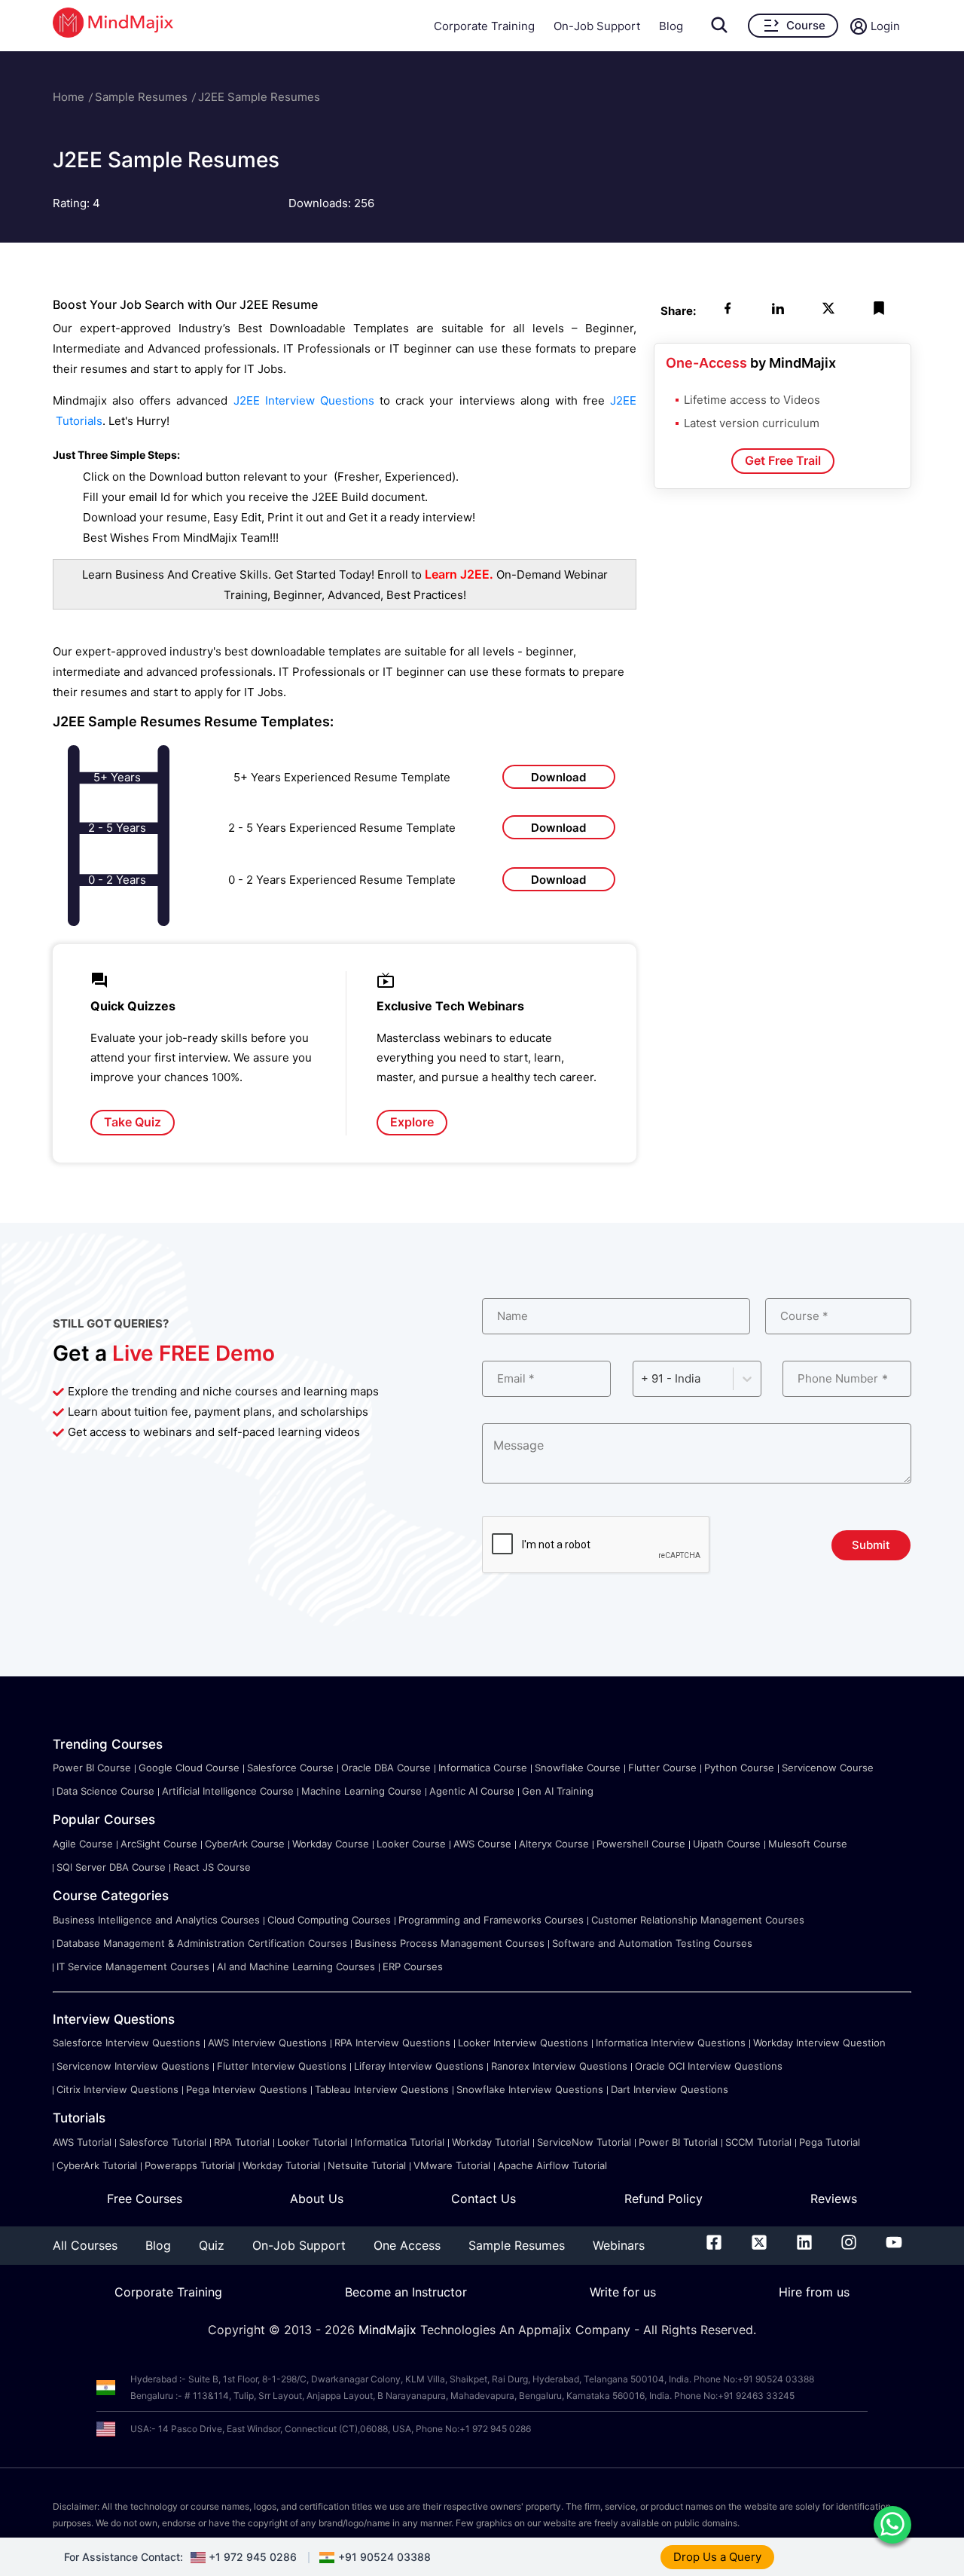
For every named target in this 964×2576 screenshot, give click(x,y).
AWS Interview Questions (267, 2043)
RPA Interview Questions (392, 2043)
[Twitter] (759, 2245)
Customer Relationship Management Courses (698, 1920)
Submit (871, 1545)
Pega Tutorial (830, 2142)
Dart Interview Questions (670, 2089)
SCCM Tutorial (758, 2142)
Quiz (212, 2245)
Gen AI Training (558, 1791)
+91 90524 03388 (384, 2557)
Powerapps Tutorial (190, 2165)
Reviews (834, 2199)
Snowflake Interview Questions (530, 2089)
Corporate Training (484, 26)
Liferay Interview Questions (419, 2066)
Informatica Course (483, 1768)
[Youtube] (894, 2245)
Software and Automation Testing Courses (652, 1943)
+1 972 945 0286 (253, 2557)
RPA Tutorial (242, 2142)
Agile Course (83, 1844)
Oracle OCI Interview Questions (709, 2066)
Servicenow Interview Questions (133, 2066)
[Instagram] (849, 2245)
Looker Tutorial (312, 2142)
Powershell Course (641, 1844)
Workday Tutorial (491, 2142)
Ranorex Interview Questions (559, 2066)
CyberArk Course (245, 1844)
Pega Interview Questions (247, 2089)
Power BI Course (92, 1768)
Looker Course (411, 1844)
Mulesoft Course (808, 1844)
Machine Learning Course (361, 1791)
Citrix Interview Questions (117, 2089)
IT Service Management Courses (133, 1966)
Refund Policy (664, 2199)
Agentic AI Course (472, 1791)
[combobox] (642, 1378)
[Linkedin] (804, 2245)
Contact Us (484, 2199)
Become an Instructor (406, 2292)
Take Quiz (133, 1122)
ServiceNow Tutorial (584, 2142)
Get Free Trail (783, 460)
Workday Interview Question (819, 2043)
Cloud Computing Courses (329, 1920)
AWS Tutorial (82, 2142)
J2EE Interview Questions (304, 400)
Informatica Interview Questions (671, 2043)
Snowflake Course (578, 1768)
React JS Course (212, 1867)
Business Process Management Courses (450, 1943)
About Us (317, 2199)
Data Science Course (105, 1791)
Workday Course (331, 1844)
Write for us (623, 2292)
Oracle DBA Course (386, 1768)
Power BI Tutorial (678, 2142)
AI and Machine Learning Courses (296, 1966)
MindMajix (389, 2330)
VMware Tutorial (452, 2165)
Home (69, 97)
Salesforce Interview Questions (127, 2043)
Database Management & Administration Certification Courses (202, 1943)
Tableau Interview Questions (382, 2089)
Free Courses (145, 2199)
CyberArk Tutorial (97, 2165)
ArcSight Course (159, 1844)
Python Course (739, 1768)
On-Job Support (597, 26)
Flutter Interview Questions (282, 2066)
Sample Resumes (141, 97)
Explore (412, 1122)
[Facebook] (714, 2245)
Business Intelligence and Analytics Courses (156, 1920)
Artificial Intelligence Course (228, 1791)
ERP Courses (413, 1966)
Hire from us (814, 2292)
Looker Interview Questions (523, 2043)
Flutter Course (662, 1768)
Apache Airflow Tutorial (552, 2165)
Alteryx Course (554, 1844)
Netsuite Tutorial (367, 2165)
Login (885, 26)
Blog (671, 26)
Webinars (619, 2245)
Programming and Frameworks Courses (491, 1920)
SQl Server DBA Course (111, 1867)
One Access (407, 2245)
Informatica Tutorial (400, 2142)
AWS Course (482, 1844)
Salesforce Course (290, 1768)
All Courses (85, 2245)
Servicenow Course (828, 1768)
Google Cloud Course (189, 1768)
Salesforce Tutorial (163, 2142)
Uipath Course (727, 1844)
